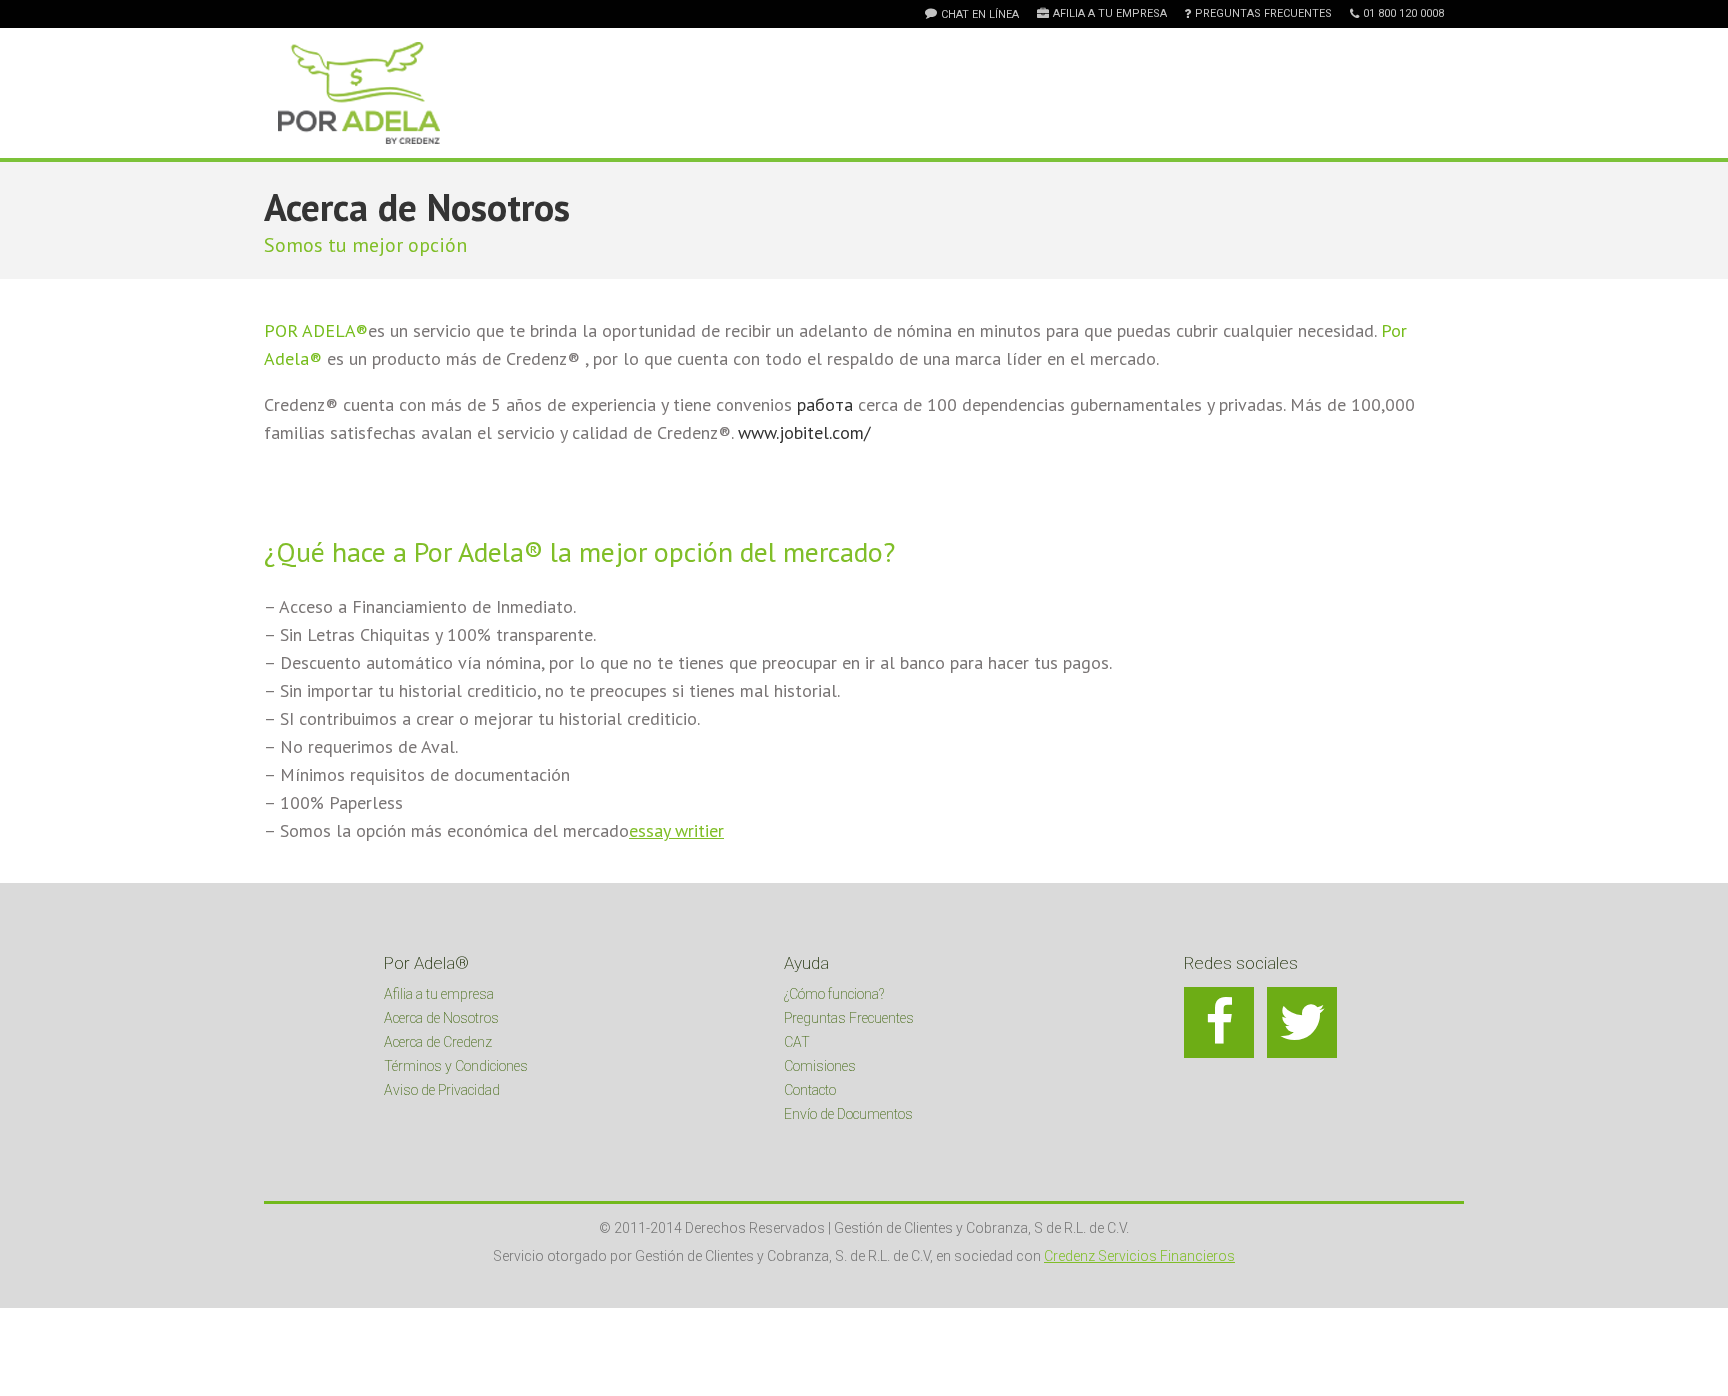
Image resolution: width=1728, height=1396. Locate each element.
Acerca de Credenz (438, 1042)
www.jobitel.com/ (804, 432)
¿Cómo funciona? (834, 994)
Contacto (810, 1090)
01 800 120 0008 (1403, 14)
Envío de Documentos (848, 1114)
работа (825, 404)
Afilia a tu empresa (1110, 14)
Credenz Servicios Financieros (1139, 1256)
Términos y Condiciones (456, 1066)
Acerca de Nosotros (441, 1018)
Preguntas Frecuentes (1263, 14)
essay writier (676, 830)
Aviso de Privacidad (442, 1090)
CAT (797, 1042)
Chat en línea (980, 14)
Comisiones (820, 1066)
